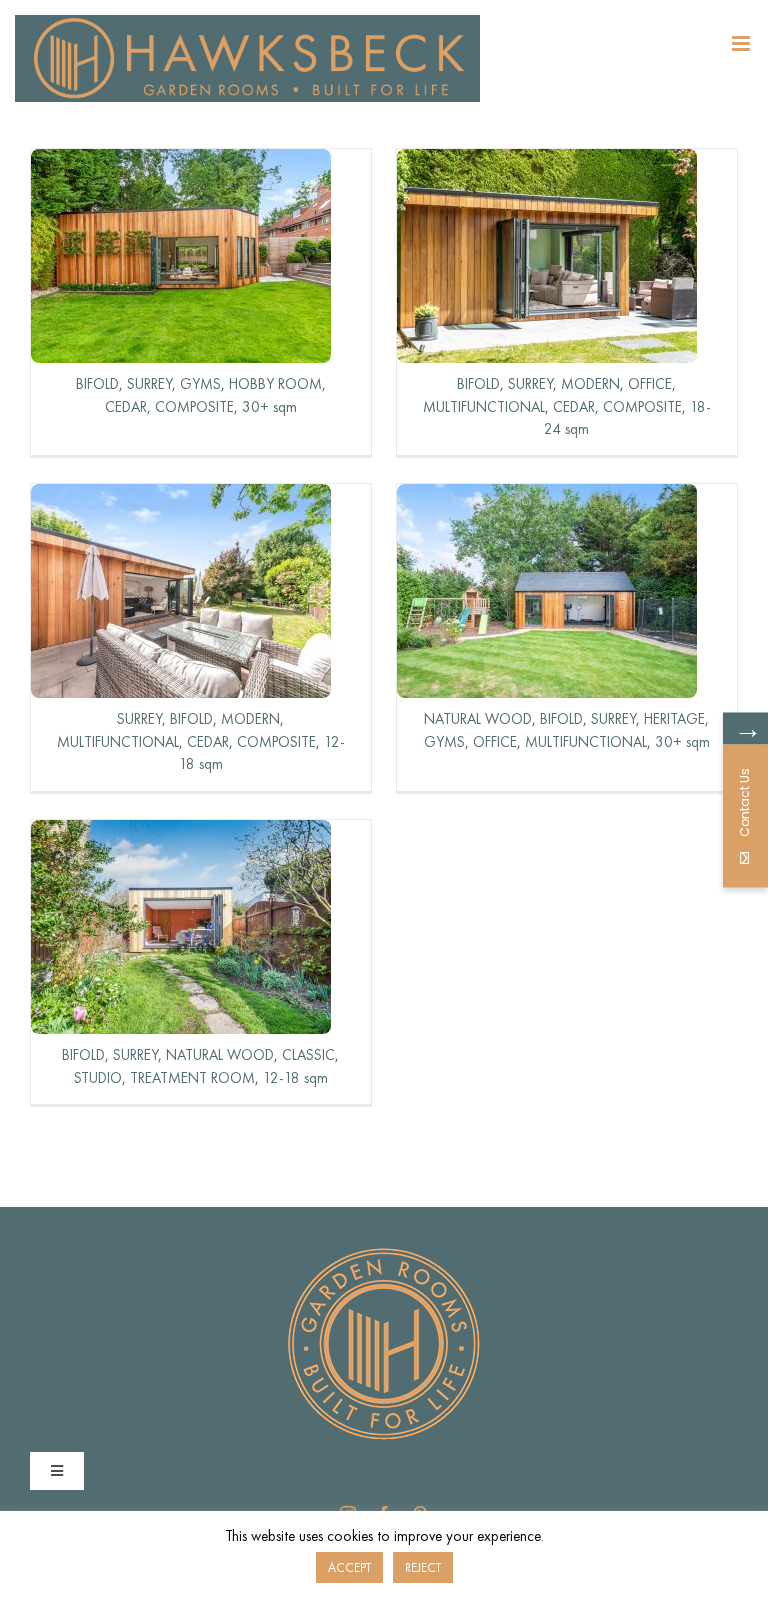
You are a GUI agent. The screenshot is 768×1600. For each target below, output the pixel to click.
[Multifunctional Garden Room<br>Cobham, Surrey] (547, 497)
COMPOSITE (194, 407)
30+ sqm (269, 407)
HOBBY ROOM (275, 384)
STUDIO (98, 1078)
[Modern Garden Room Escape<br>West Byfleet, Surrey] (547, 162)
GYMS (200, 384)
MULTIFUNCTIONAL (484, 407)
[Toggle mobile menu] (742, 43)
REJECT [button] (423, 1567)
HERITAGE (674, 719)
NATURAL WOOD (478, 719)
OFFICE (650, 384)
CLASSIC (308, 1055)
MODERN (590, 384)
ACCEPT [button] (349, 1567)
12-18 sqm (295, 1078)
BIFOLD (97, 384)
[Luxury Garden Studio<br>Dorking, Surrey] (181, 833)
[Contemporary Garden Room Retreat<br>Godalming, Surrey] (181, 497)
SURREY (149, 384)
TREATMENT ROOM (192, 1078)
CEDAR (126, 407)
